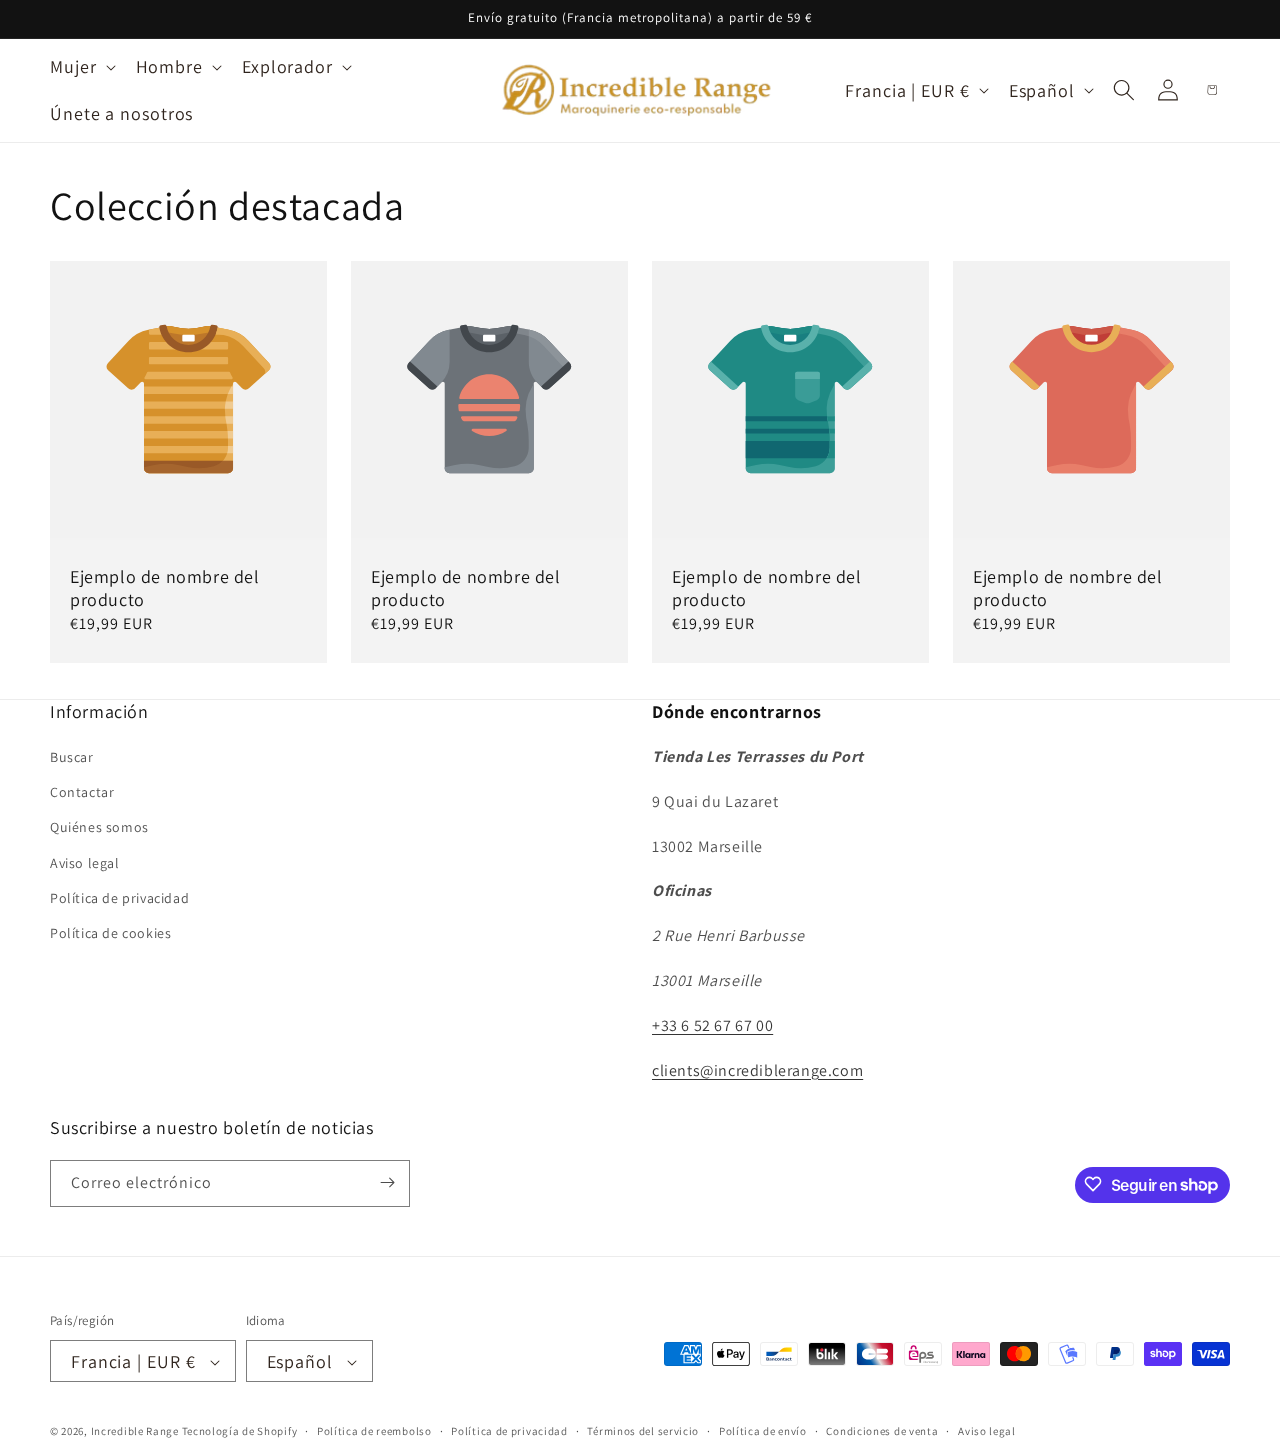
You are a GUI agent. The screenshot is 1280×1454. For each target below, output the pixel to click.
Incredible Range (135, 1432)
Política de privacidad (119, 898)
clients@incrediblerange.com (757, 1070)
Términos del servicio (643, 1431)
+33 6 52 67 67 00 (712, 1025)
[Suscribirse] (387, 1182)
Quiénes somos (99, 828)
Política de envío (763, 1431)
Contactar (82, 793)
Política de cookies (110, 933)
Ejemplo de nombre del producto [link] (165, 588)
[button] (81, 66)
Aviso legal (85, 863)
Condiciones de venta (882, 1431)
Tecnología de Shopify (240, 1432)
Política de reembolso (374, 1431)
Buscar (72, 757)
